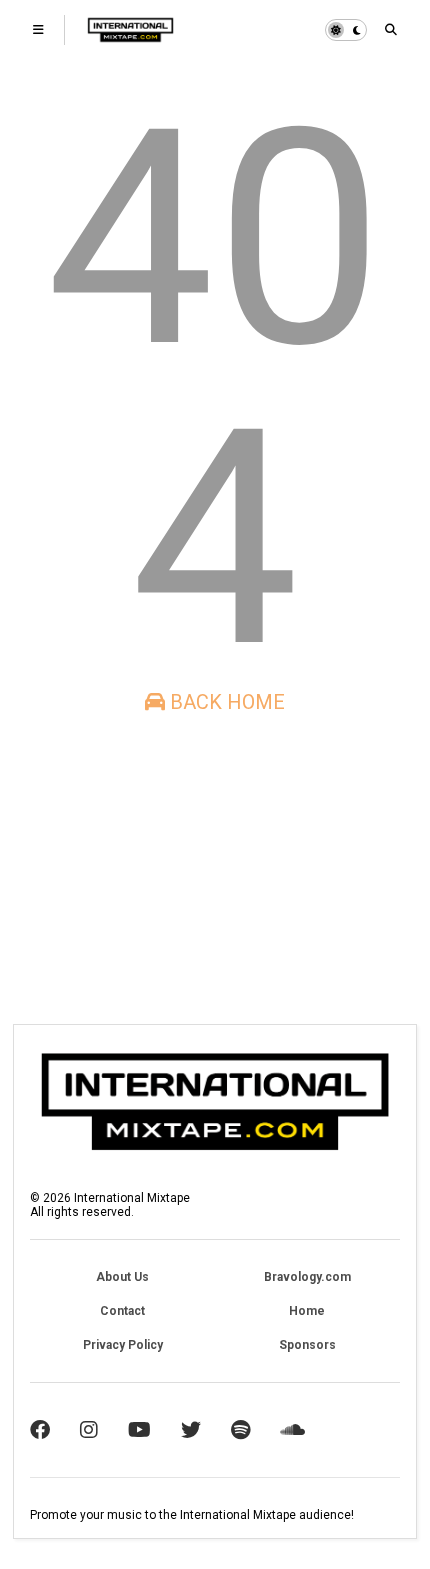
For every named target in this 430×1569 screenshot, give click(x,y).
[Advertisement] (141, 869)
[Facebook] (40, 1430)
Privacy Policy (123, 1345)
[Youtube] (139, 1430)
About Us (122, 1277)
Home (307, 1311)
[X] (191, 1430)
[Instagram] (89, 1430)
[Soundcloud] (292, 1430)
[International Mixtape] (130, 36)
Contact (122, 1311)
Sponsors (307, 1345)
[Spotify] (240, 1430)
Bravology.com (307, 1277)
